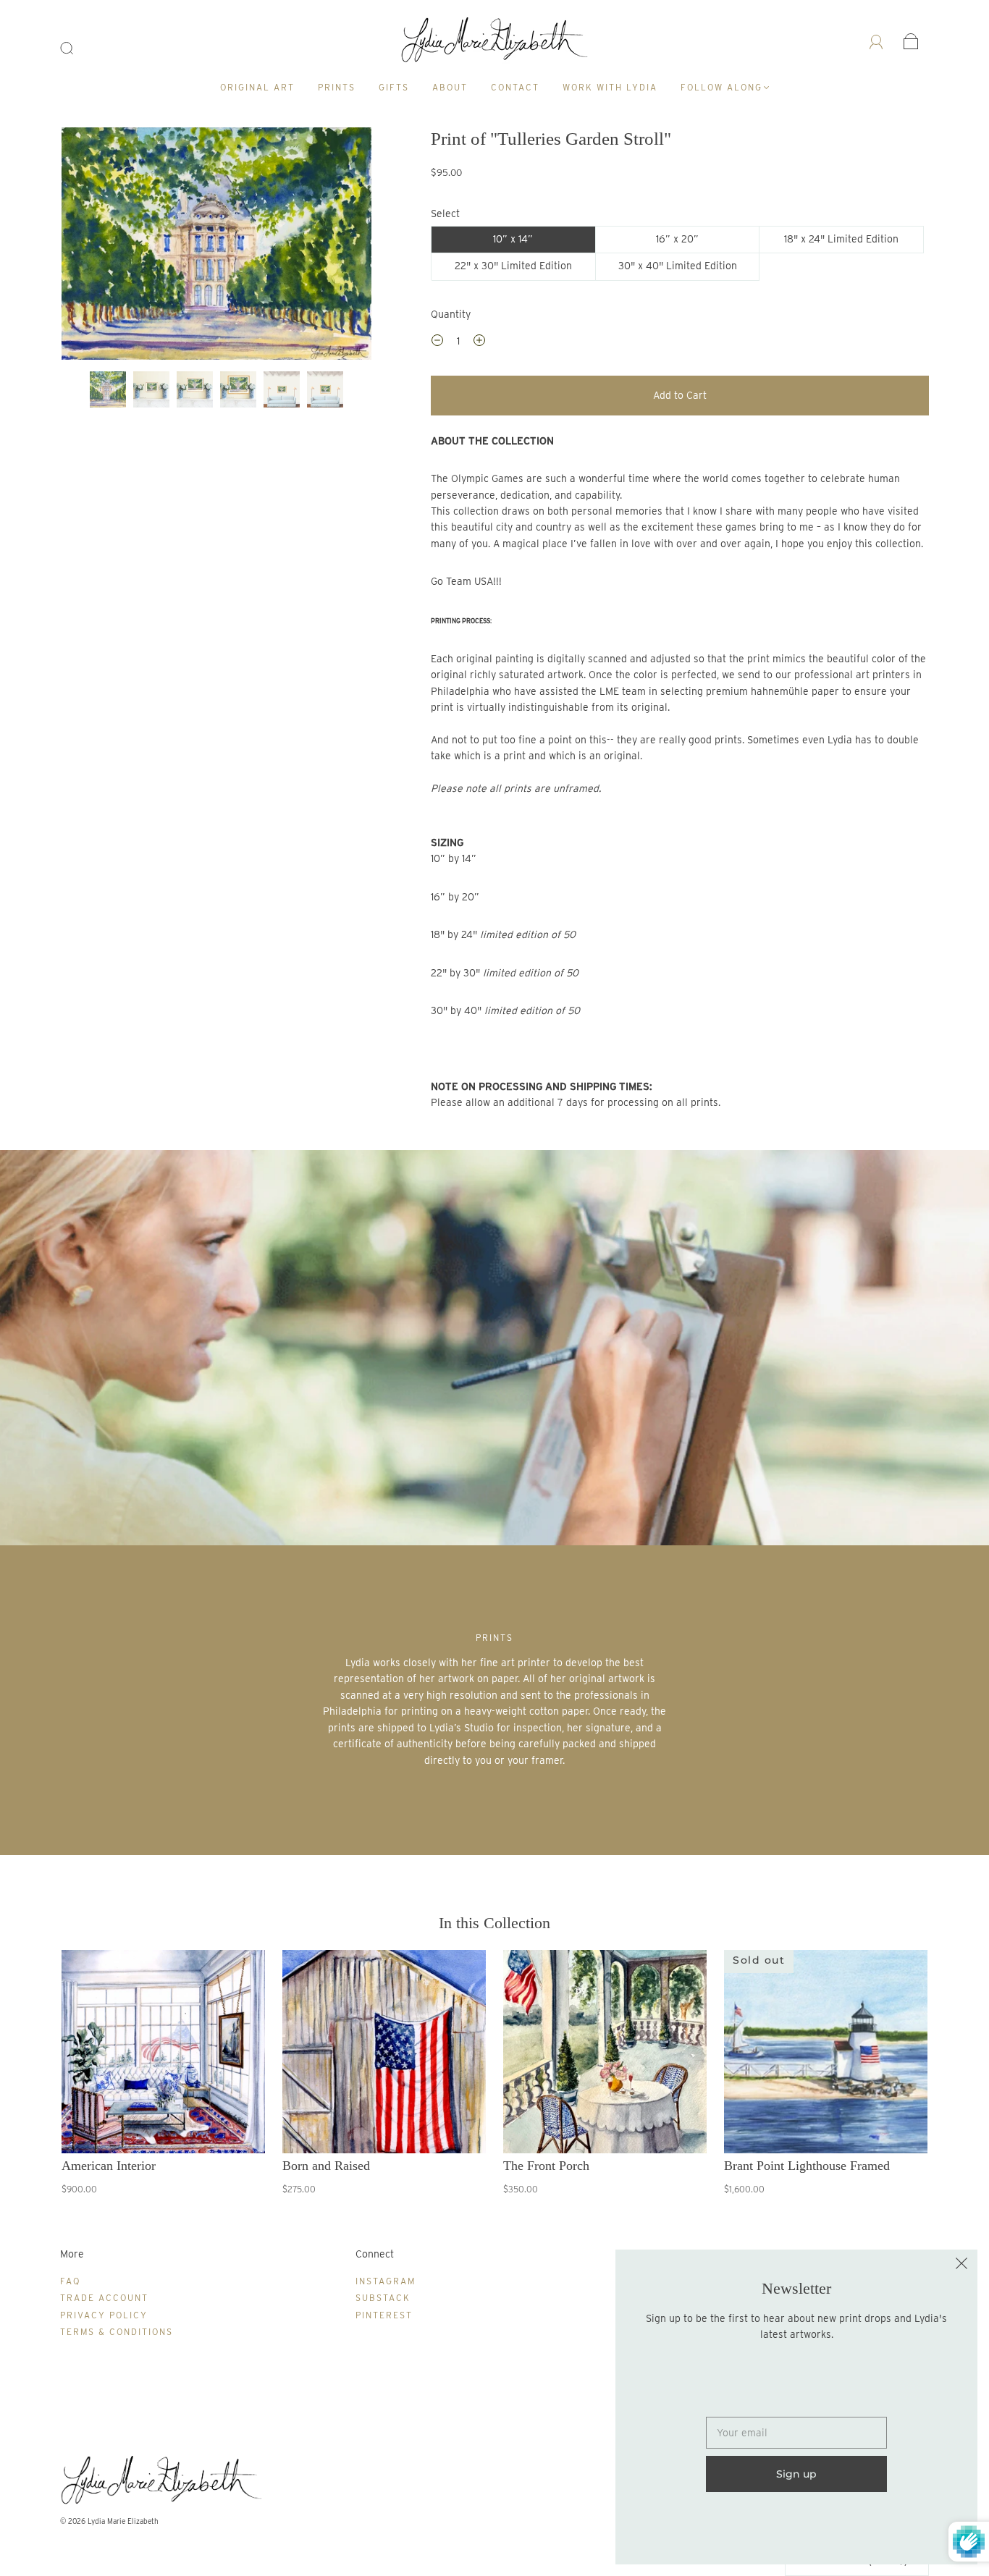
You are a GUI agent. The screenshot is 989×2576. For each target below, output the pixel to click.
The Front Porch (546, 2166)
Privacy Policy (104, 2315)
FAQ (70, 2281)
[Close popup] (961, 2265)
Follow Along (721, 87)
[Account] (876, 41)
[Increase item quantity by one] (479, 342)
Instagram (386, 2281)
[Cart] (911, 41)
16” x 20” (677, 239)
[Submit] (76, 48)
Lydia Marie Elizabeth (123, 2521)
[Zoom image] (217, 246)
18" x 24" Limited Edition (841, 239)
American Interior (109, 2166)
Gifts (394, 87)
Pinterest (384, 2315)
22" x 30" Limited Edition (513, 266)
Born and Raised (326, 2166)
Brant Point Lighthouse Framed (807, 2166)
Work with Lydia (610, 87)
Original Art (257, 87)
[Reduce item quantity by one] (437, 342)
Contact (515, 87)
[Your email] (796, 2433)
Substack (383, 2298)
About (450, 87)
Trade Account (104, 2298)
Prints (337, 87)
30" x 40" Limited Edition (678, 266)
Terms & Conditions (117, 2332)
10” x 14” (513, 239)
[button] (93, 246)
